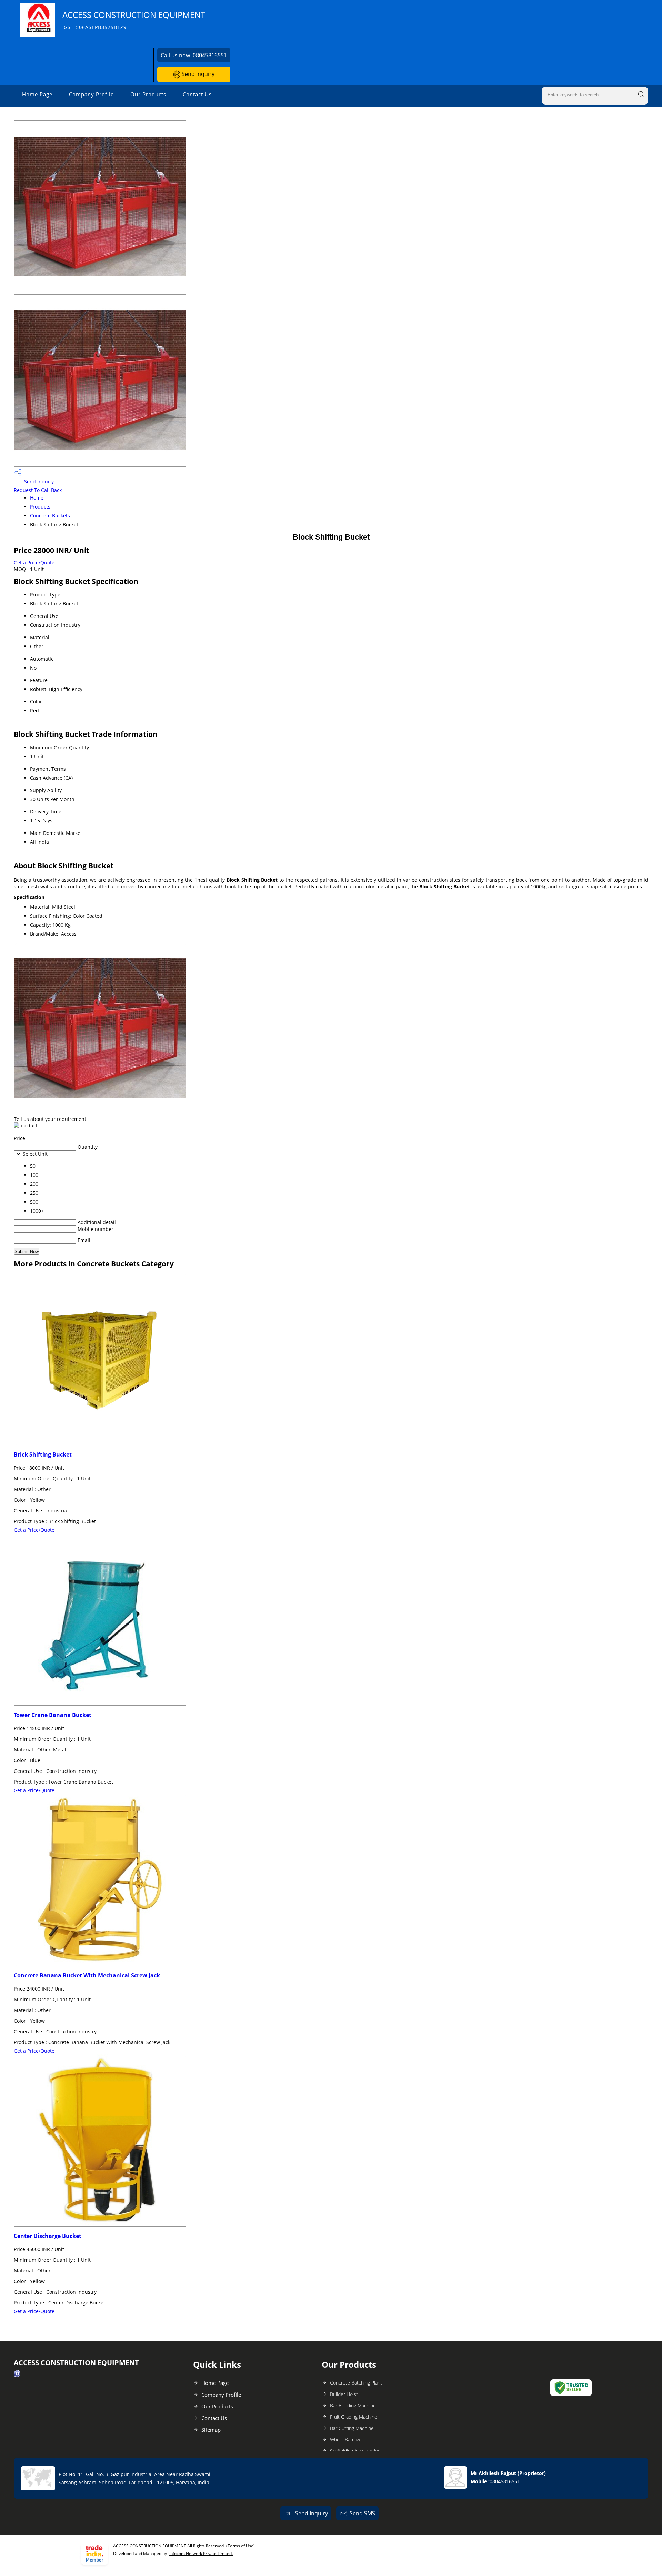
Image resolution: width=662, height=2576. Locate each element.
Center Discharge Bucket (48, 2236)
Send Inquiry (197, 74)
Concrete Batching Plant (356, 2383)
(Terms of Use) (240, 2546)
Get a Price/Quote (34, 562)
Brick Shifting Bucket (43, 1454)
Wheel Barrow (345, 2440)
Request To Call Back (38, 490)
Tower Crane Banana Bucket (53, 1715)
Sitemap (211, 2430)
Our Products (148, 94)
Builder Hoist (344, 2394)
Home (37, 498)
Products (40, 507)
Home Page (37, 94)
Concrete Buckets (50, 516)
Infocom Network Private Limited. (201, 2553)
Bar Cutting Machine (352, 2428)
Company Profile (91, 94)
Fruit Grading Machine (354, 2417)
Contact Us (197, 94)
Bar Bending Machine (353, 2405)
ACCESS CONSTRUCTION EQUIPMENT (134, 20)
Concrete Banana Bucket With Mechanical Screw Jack (87, 1975)
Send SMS (362, 2513)
